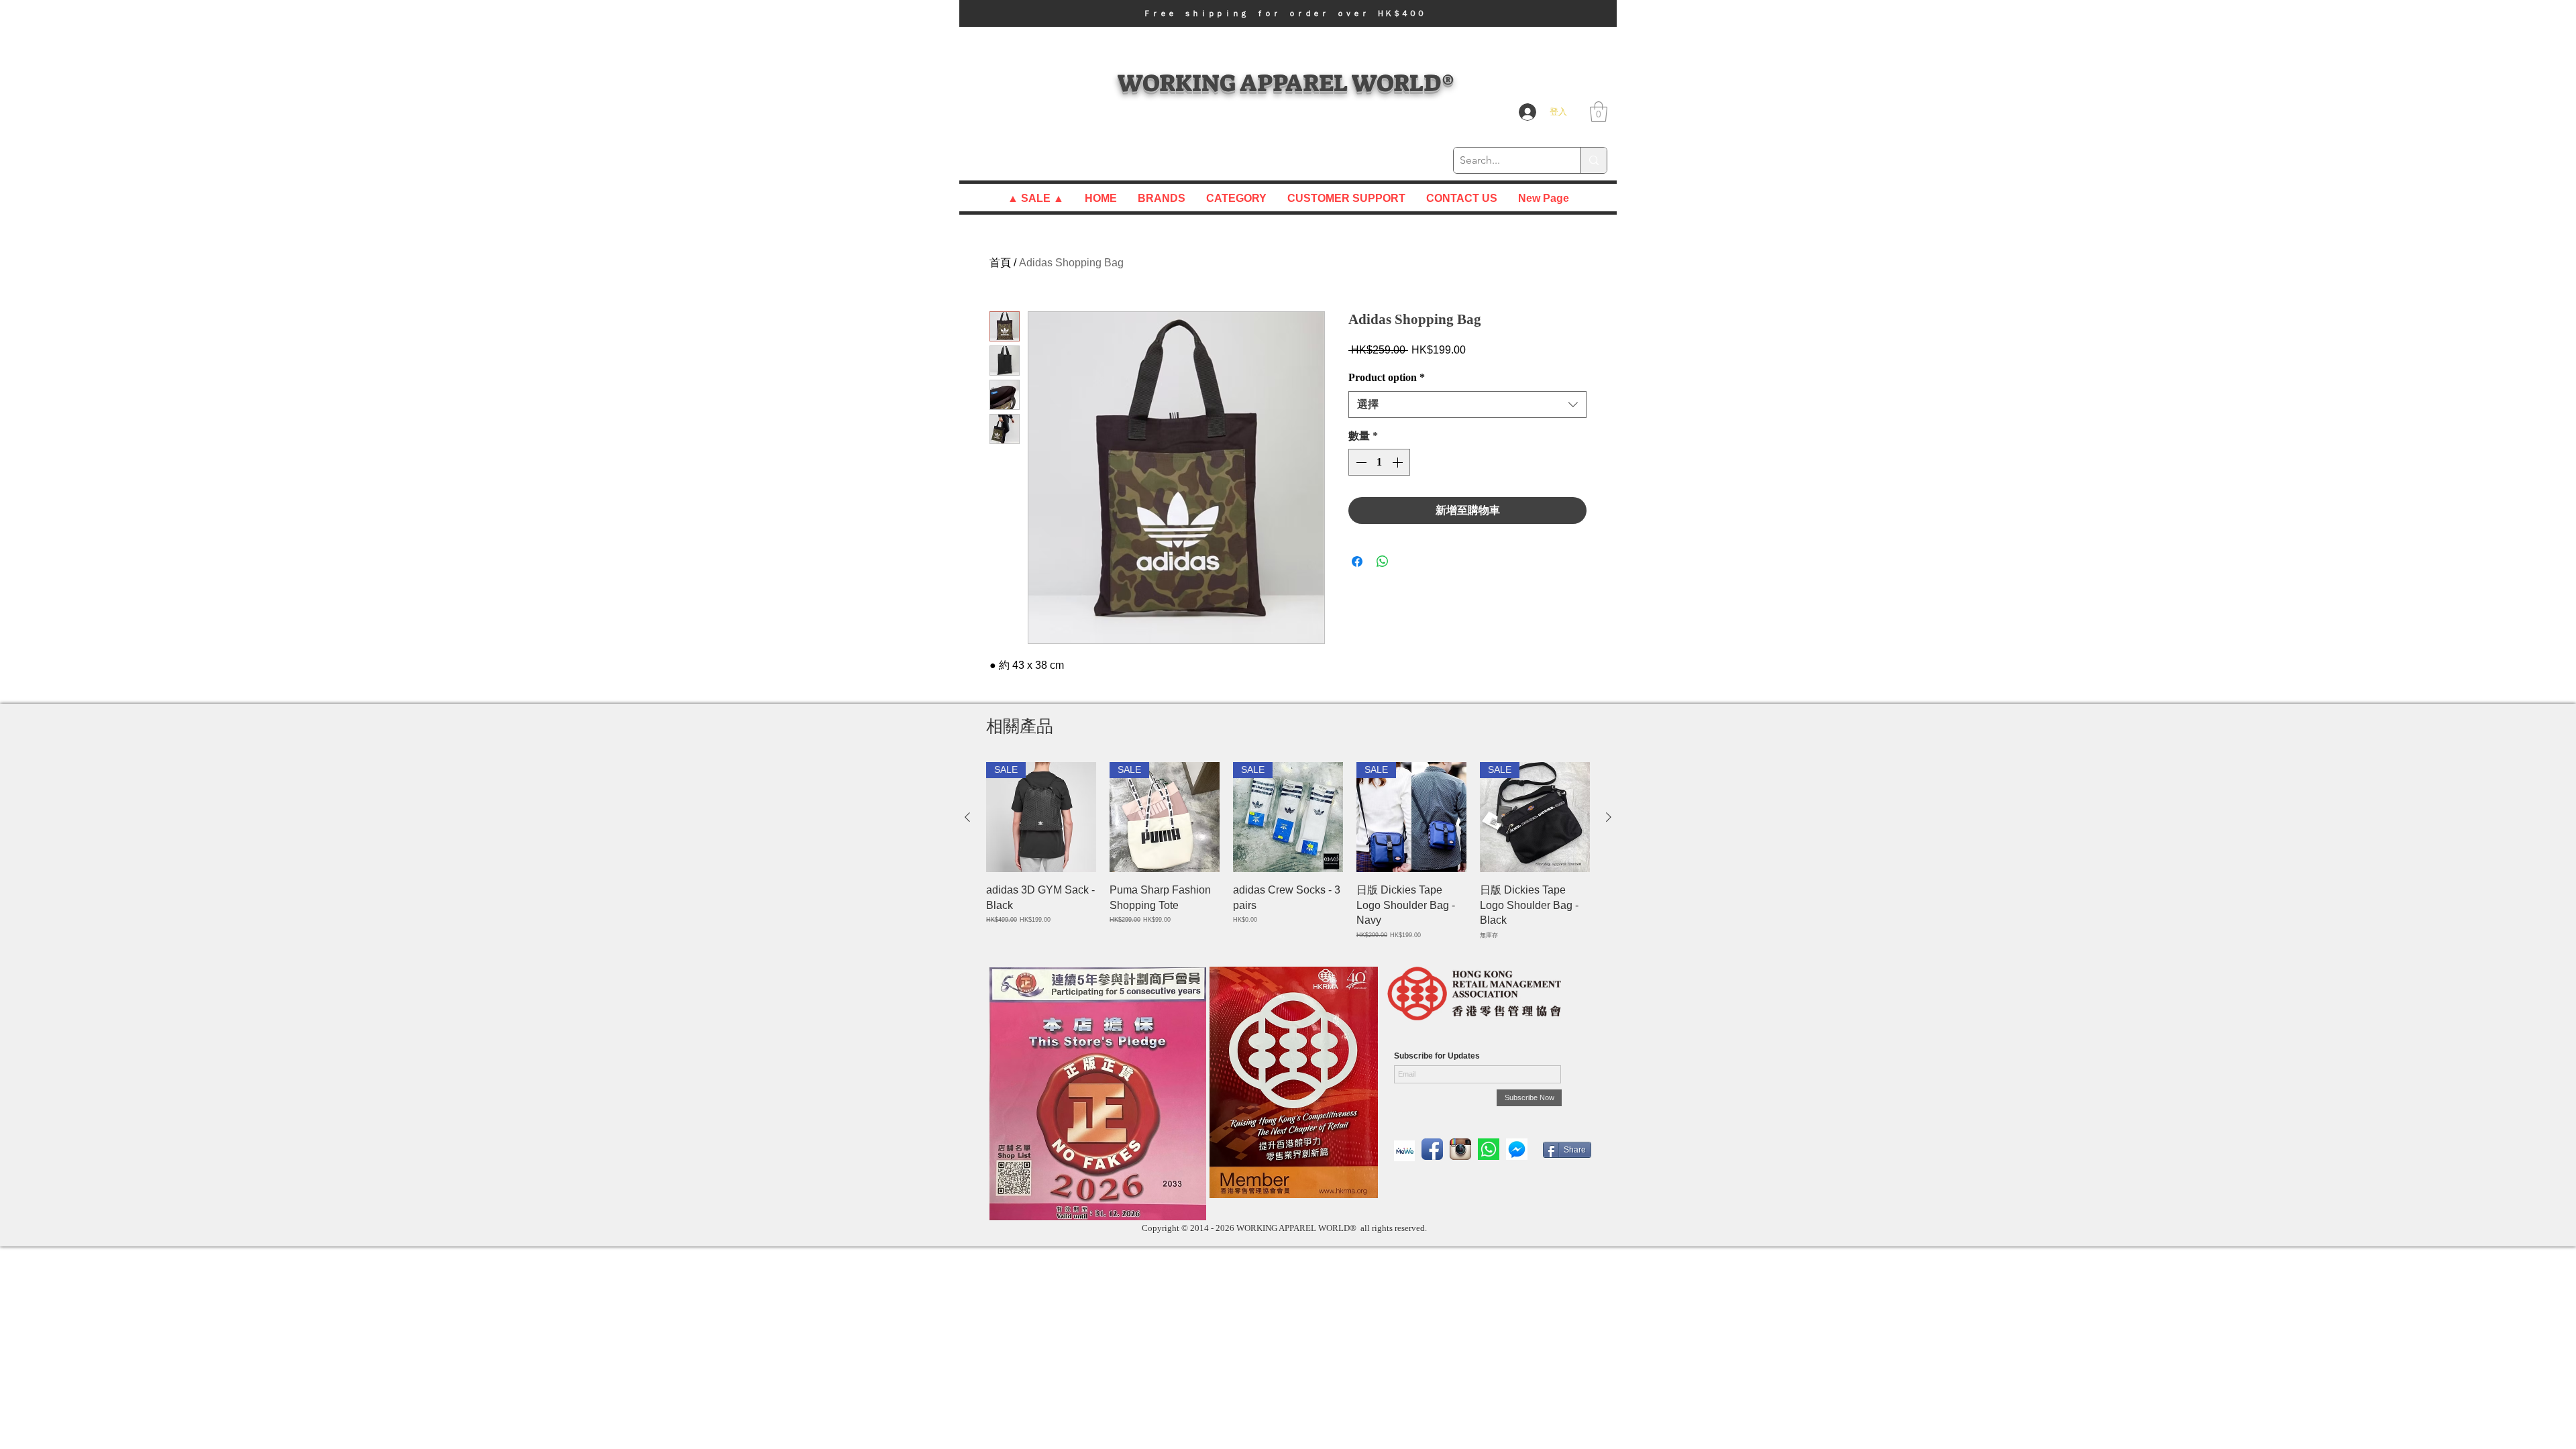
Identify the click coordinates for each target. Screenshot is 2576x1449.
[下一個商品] (1609, 817)
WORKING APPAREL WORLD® (1286, 83)
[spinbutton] (1379, 462)
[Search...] (1594, 160)
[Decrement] (1360, 462)
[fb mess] (1517, 1149)
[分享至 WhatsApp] (1383, 561)
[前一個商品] (967, 817)
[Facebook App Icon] (1432, 1149)
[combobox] (1467, 405)
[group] (1288, 851)
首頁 (1000, 263)
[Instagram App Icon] (1460, 1149)
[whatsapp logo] (1489, 1149)
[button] (1288, 13)
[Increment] (1399, 462)
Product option (1387, 377)
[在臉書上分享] (1357, 561)
